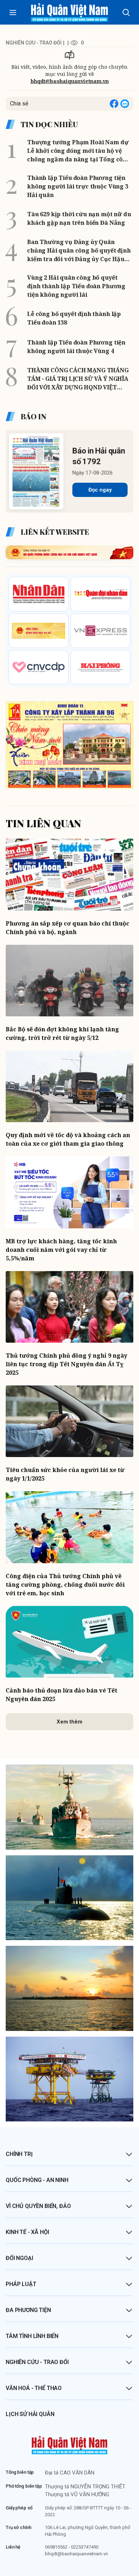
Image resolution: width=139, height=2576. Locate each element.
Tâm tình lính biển (32, 2336)
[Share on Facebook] (114, 104)
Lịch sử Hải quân (30, 2414)
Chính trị (19, 2154)
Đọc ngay (100, 490)
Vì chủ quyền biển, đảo (38, 2206)
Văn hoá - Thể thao (34, 2388)
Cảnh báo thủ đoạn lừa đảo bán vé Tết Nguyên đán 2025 (61, 1695)
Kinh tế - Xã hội (27, 2232)
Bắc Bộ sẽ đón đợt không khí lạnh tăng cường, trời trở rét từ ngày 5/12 (62, 1033)
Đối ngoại (19, 2258)
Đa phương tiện (28, 2310)
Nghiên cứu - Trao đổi (37, 2362)
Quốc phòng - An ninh (37, 2180)
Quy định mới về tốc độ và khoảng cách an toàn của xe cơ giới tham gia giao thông (68, 1139)
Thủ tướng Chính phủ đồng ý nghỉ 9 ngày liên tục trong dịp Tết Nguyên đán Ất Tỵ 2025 (66, 1364)
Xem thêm (69, 1722)
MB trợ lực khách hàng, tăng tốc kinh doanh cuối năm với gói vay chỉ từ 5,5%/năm (61, 1250)
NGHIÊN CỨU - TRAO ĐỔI (34, 43)
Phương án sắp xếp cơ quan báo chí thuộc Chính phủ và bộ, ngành (68, 928)
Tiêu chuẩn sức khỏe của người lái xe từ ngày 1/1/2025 (65, 1474)
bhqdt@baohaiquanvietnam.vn (70, 81)
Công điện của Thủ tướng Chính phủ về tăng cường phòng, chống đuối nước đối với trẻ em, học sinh (65, 1585)
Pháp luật (21, 2284)
